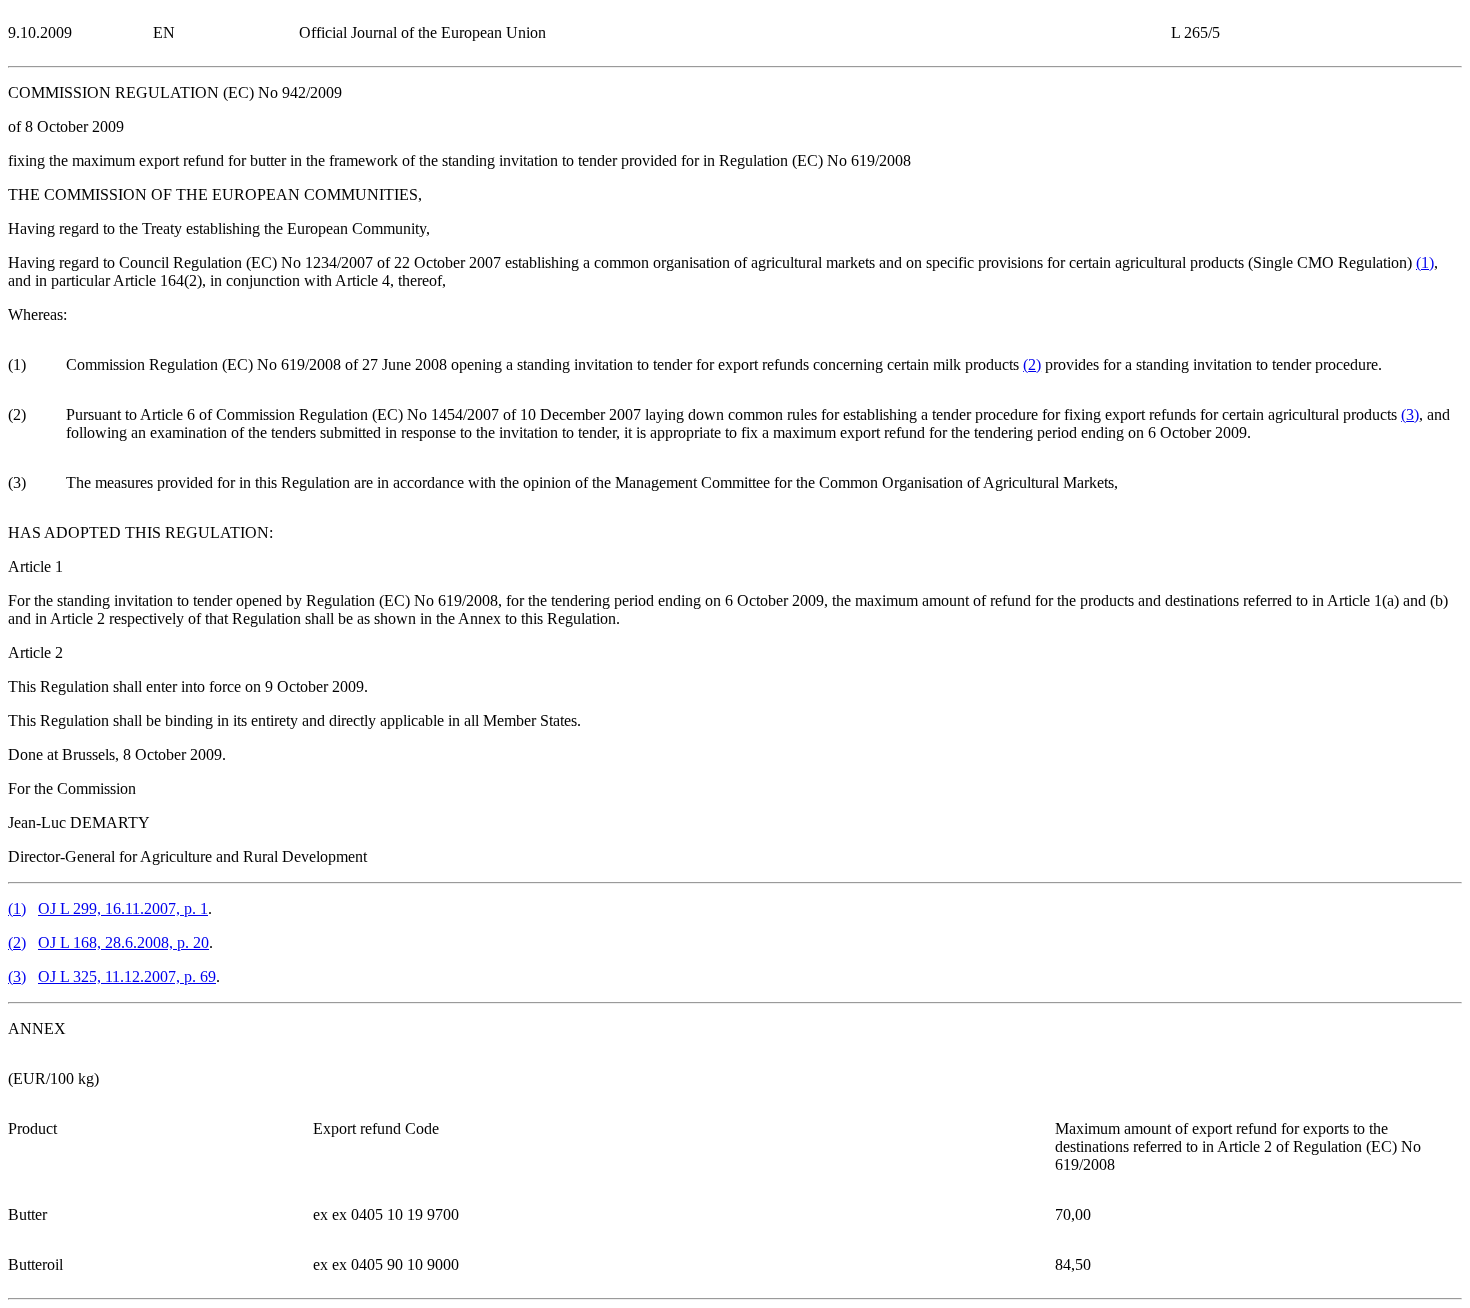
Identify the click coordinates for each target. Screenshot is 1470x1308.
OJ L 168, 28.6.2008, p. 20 (123, 942)
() (1425, 262)
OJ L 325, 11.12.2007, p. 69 (127, 976)
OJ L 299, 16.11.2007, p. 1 (123, 908)
